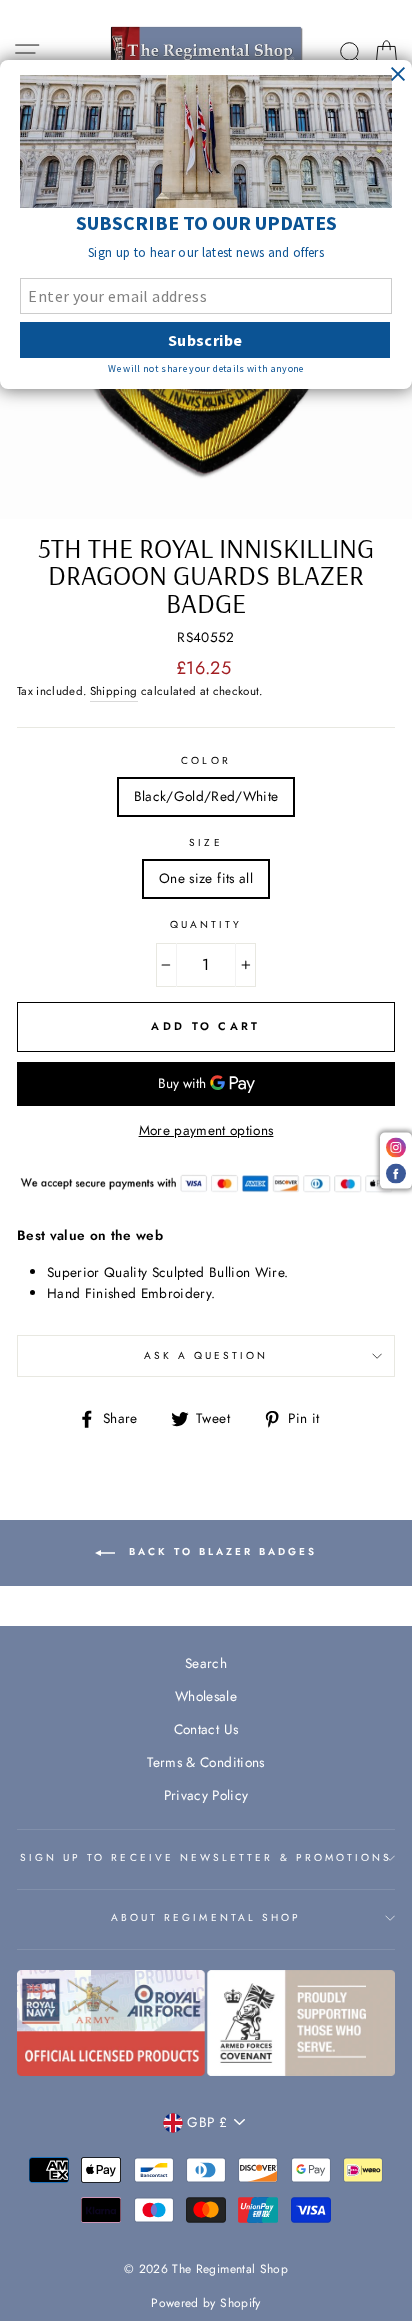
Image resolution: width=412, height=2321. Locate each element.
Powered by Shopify (205, 2303)
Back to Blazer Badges (220, 1551)
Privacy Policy (206, 1795)
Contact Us (206, 1729)
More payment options (206, 1130)
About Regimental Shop (206, 1917)
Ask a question (206, 1355)
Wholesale (206, 1696)
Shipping (114, 691)
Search (206, 1663)
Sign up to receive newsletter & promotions (206, 1857)
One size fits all (206, 878)
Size (205, 842)
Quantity (206, 924)
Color (205, 760)
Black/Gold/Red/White (206, 796)
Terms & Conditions (205, 1762)
